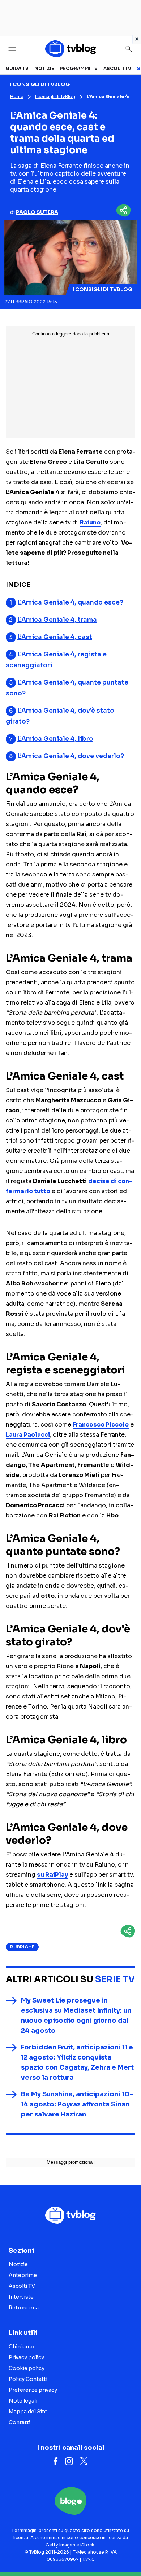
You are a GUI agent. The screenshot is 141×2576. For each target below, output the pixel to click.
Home (17, 96)
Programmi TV (79, 68)
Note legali (23, 2401)
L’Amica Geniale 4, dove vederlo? (71, 756)
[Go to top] (127, 2552)
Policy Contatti (28, 2379)
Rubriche (22, 1947)
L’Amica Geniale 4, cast (55, 637)
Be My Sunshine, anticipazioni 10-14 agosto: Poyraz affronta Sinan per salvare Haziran (77, 2104)
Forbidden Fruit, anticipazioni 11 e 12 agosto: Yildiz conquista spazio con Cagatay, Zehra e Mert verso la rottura (77, 2062)
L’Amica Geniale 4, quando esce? (70, 603)
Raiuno (90, 522)
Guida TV (17, 68)
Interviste (21, 2297)
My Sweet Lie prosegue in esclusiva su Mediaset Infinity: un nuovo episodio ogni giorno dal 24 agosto (76, 2015)
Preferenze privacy (33, 2390)
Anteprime (23, 2275)
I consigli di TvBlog (55, 96)
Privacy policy (26, 2357)
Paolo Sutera (37, 212)
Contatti (20, 2422)
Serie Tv (115, 1979)
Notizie (44, 68)
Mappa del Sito (28, 2412)
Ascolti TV (117, 68)
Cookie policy (27, 2368)
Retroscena (24, 2308)
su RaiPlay (52, 1875)
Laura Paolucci (28, 1435)
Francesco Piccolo (101, 1425)
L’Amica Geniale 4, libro (55, 739)
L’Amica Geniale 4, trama (57, 620)
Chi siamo (22, 2347)
